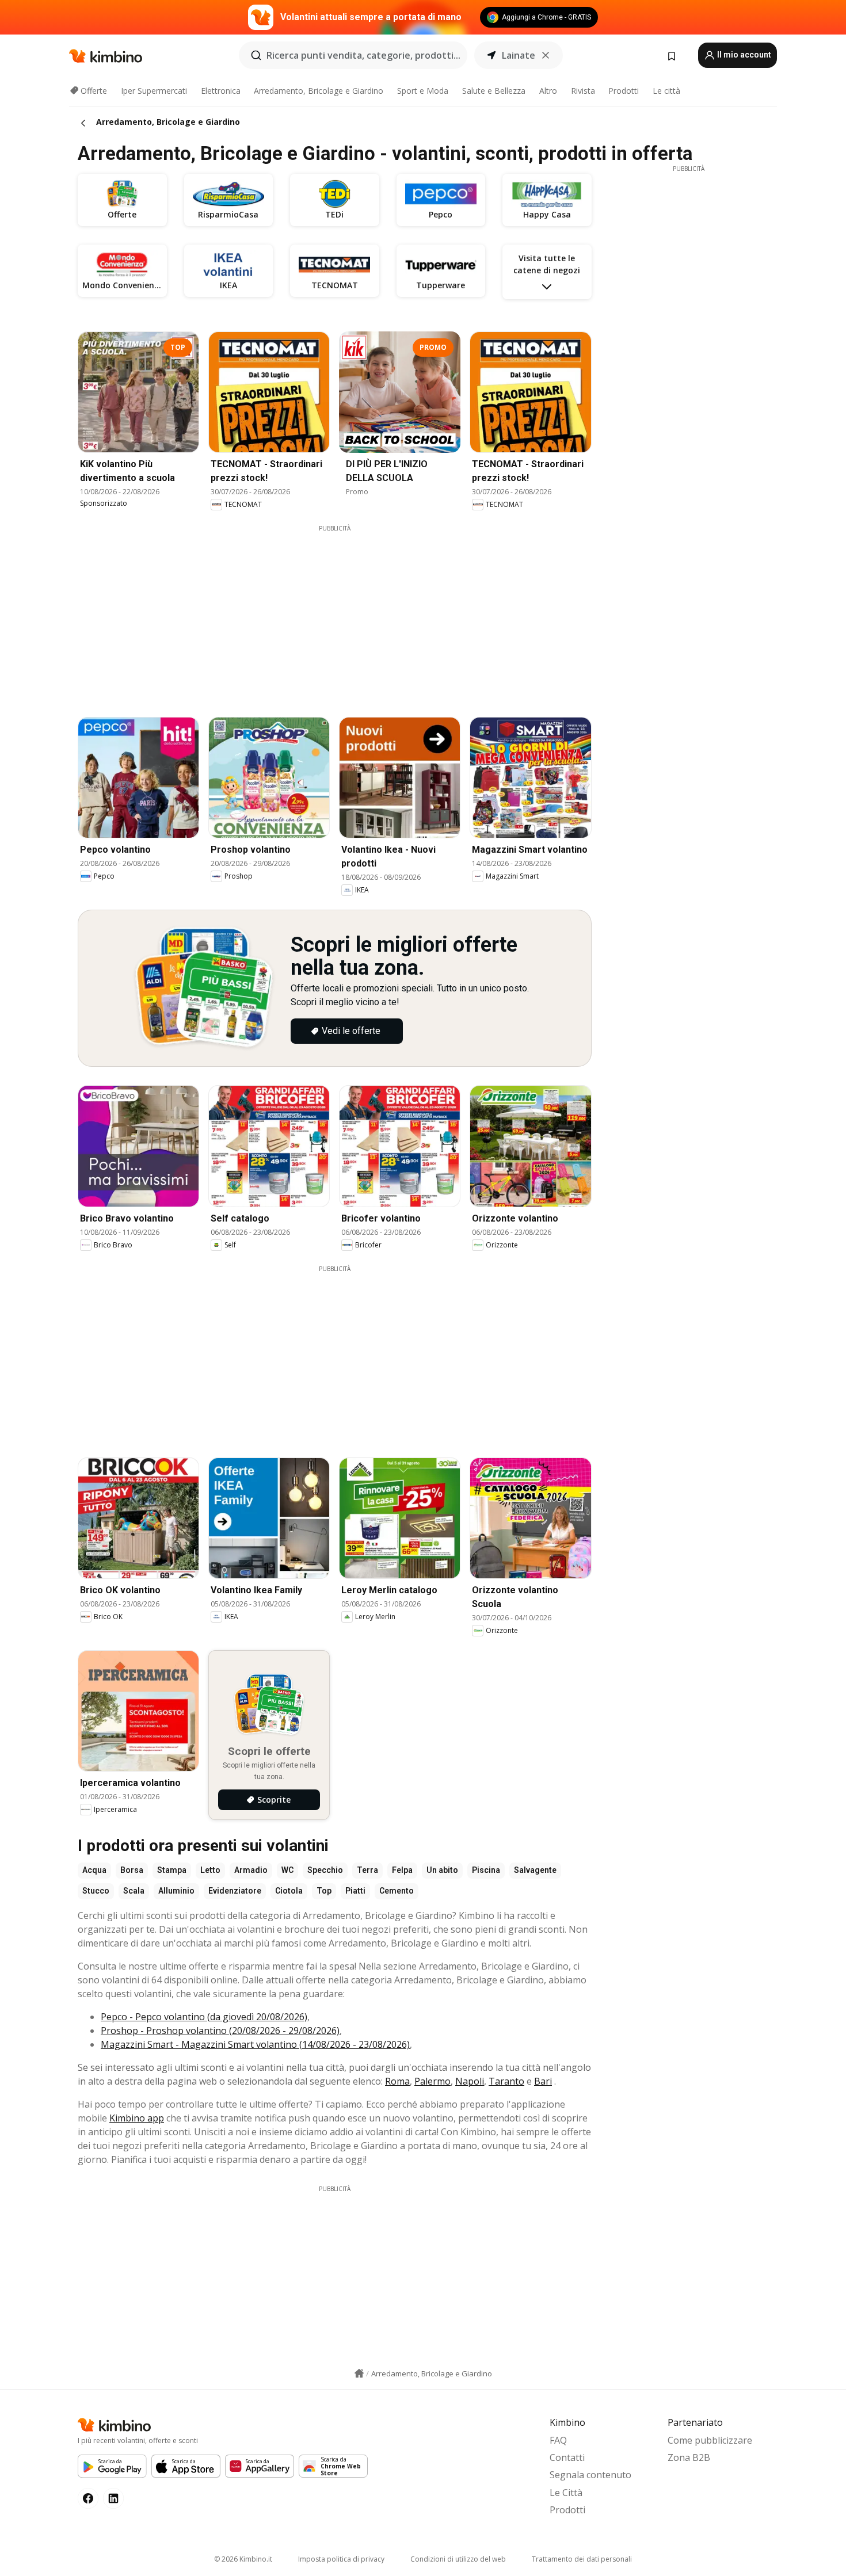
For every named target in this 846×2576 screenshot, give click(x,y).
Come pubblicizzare (710, 2440)
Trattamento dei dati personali (582, 2559)
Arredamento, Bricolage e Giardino (319, 91)
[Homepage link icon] (359, 2373)
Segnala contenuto (590, 2475)
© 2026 (243, 2559)
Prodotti (624, 91)
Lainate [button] (519, 55)
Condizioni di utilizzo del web (458, 2559)
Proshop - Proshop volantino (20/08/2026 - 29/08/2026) (220, 2031)
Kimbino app (137, 2118)
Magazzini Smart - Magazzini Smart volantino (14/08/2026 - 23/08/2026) (255, 2044)
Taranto (506, 2081)
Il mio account (743, 55)
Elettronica (221, 91)
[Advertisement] (343, 613)
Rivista (583, 91)
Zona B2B (689, 2457)
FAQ (558, 2440)
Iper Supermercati (154, 91)
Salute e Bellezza (494, 91)
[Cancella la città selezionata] (546, 55)
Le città (666, 91)
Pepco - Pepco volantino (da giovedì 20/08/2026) (204, 2017)
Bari (543, 2081)
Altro (548, 91)
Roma (397, 2081)
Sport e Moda (423, 91)
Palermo (432, 2081)
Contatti (567, 2457)
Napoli (470, 2081)
